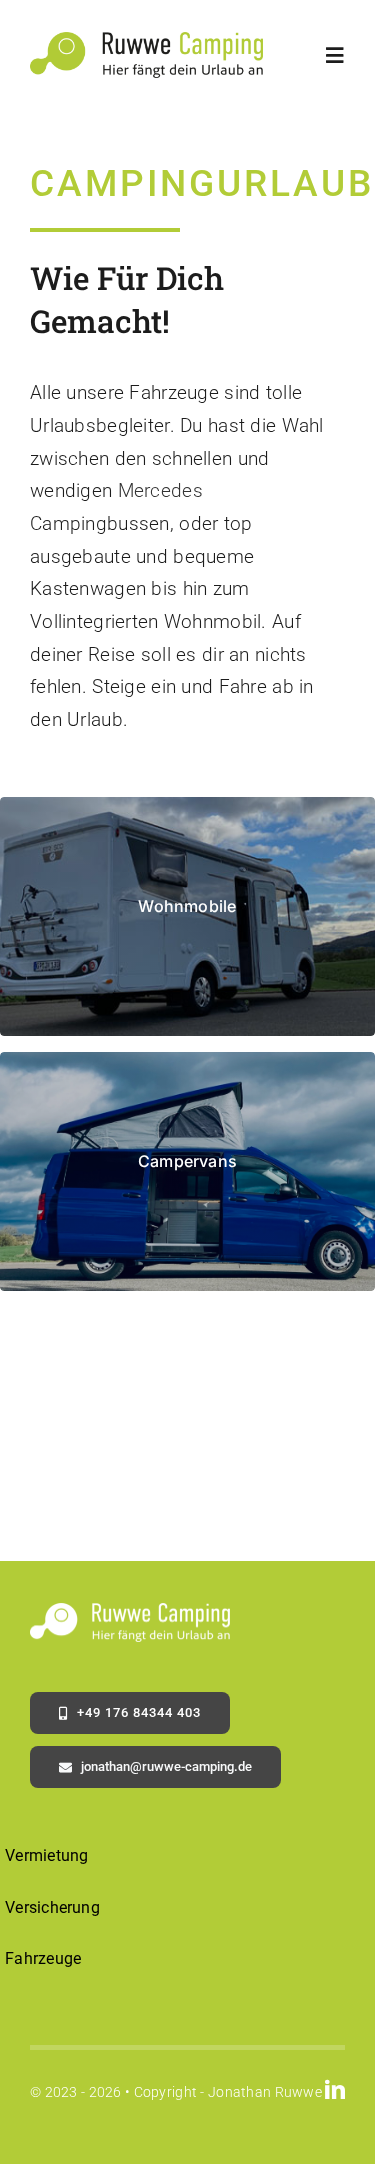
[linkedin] (335, 2090)
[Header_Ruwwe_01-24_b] (146, 41)
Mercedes (160, 490)
